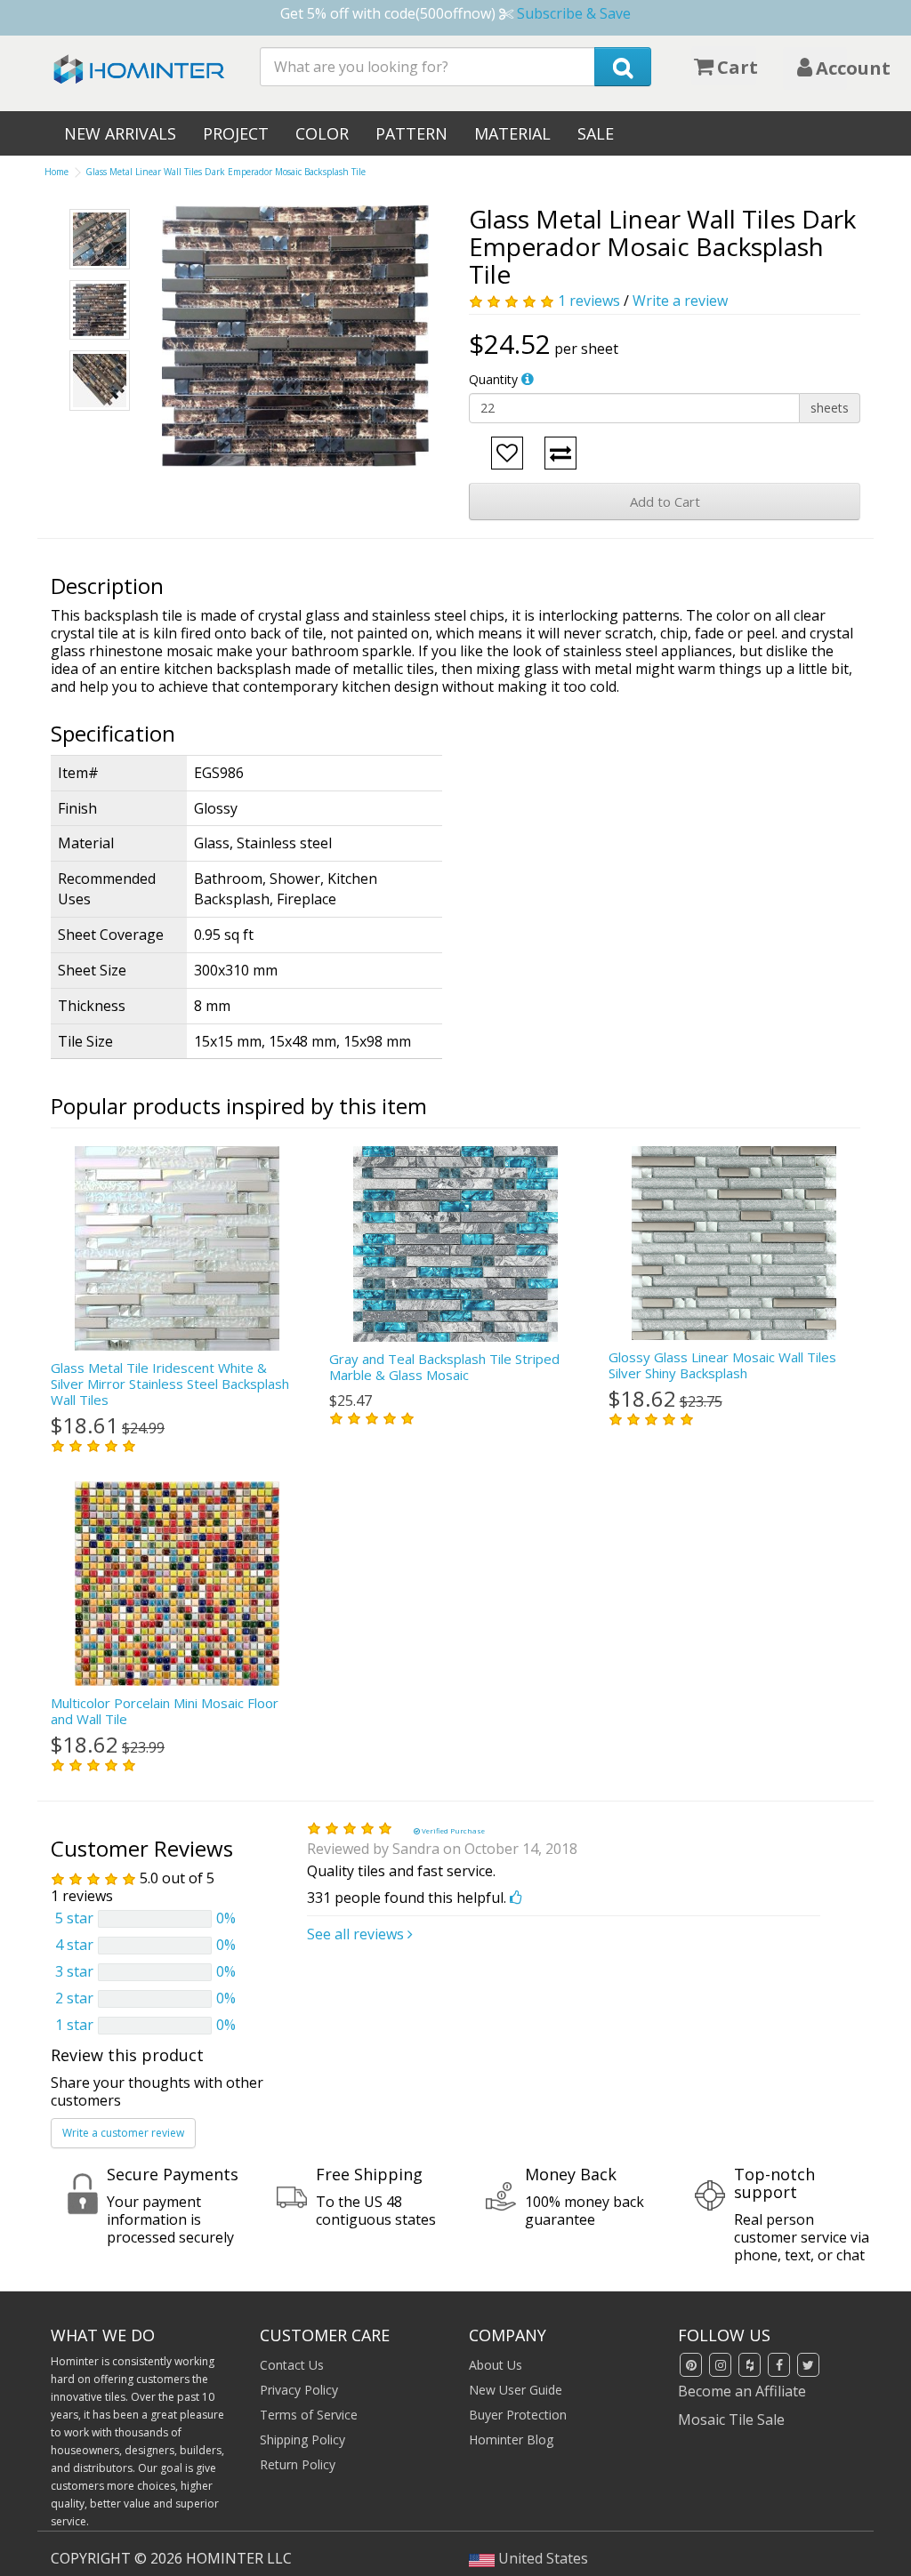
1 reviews (589, 301)
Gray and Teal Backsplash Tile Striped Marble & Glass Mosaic (444, 1367)
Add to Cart (665, 502)
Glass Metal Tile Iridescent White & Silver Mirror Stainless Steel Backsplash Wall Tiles (170, 1384)
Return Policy (298, 2464)
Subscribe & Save (574, 13)
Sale (596, 133)
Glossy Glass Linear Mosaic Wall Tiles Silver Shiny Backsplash (722, 1365)
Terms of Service (309, 2415)
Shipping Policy (302, 2440)
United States (541, 2558)
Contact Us (292, 2365)
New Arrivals (120, 133)
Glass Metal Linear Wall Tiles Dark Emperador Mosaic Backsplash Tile (226, 172)
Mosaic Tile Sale (731, 2420)
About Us (496, 2365)
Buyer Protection (518, 2415)
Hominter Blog (511, 2440)
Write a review (680, 301)
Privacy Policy (299, 2390)
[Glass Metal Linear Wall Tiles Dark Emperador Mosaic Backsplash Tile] (295, 336)
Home (56, 172)
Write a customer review (123, 2133)
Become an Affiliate (742, 2391)
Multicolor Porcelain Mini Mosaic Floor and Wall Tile (165, 1711)
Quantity (493, 379)
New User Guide (516, 2390)
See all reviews (357, 1934)
